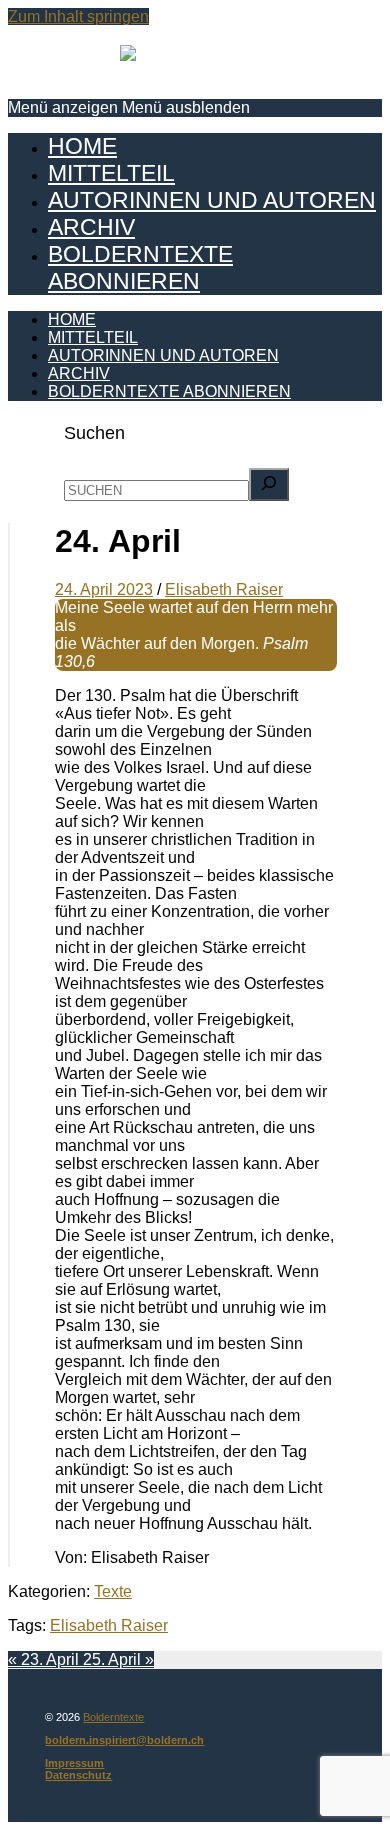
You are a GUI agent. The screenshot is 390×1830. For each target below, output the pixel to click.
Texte (113, 1591)
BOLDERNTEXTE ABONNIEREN (140, 267)
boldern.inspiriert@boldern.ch (124, 1740)
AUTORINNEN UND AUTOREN (212, 200)
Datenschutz (78, 1775)
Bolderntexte (113, 1717)
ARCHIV (91, 227)
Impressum (74, 1763)
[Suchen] (269, 484)
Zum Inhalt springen (78, 16)
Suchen (94, 432)
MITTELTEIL (111, 173)
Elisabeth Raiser (109, 1625)
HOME (82, 146)
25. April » (118, 1659)
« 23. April (45, 1659)
